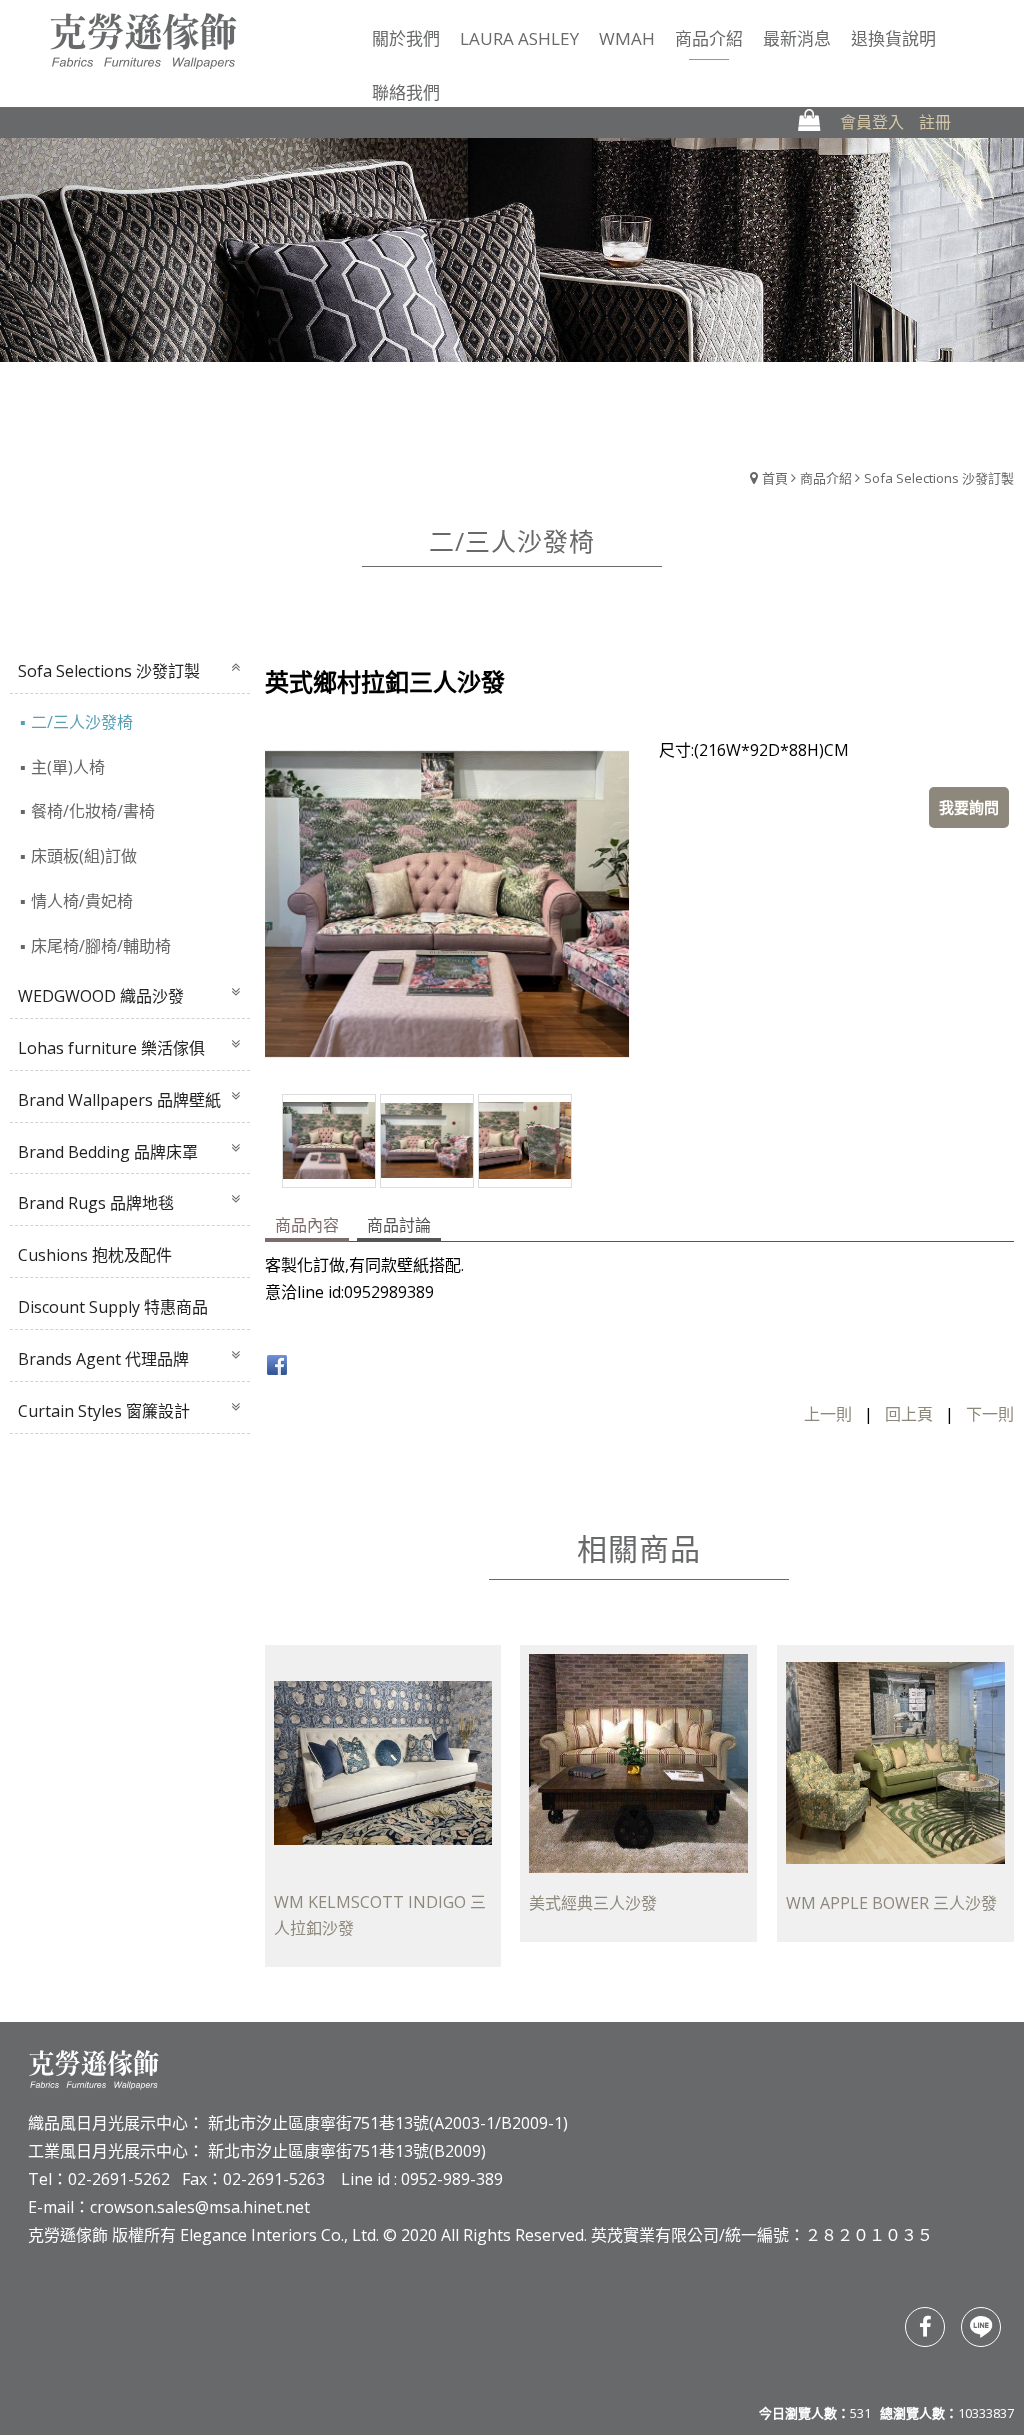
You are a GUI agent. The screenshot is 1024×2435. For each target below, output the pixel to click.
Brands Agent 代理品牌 (103, 1359)
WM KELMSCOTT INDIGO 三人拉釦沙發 (380, 1915)
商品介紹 (826, 478)
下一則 (990, 1414)
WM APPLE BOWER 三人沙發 (891, 1903)
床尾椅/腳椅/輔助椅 (101, 946)
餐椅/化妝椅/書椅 (93, 811)
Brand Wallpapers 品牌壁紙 (119, 1100)
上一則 (828, 1414)
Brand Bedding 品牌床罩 (108, 1152)
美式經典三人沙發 (593, 1903)
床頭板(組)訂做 (84, 856)
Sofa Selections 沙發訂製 (939, 478)
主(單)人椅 (68, 767)
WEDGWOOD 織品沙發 (101, 996)
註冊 (935, 122)
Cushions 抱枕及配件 (95, 1255)
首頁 (775, 478)
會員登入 (872, 122)
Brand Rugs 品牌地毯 (96, 1203)
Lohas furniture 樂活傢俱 (111, 1048)
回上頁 (909, 1414)
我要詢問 (969, 807)
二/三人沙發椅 (82, 722)
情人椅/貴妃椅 (82, 901)
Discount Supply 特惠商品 (113, 1307)
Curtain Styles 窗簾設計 (104, 1411)
